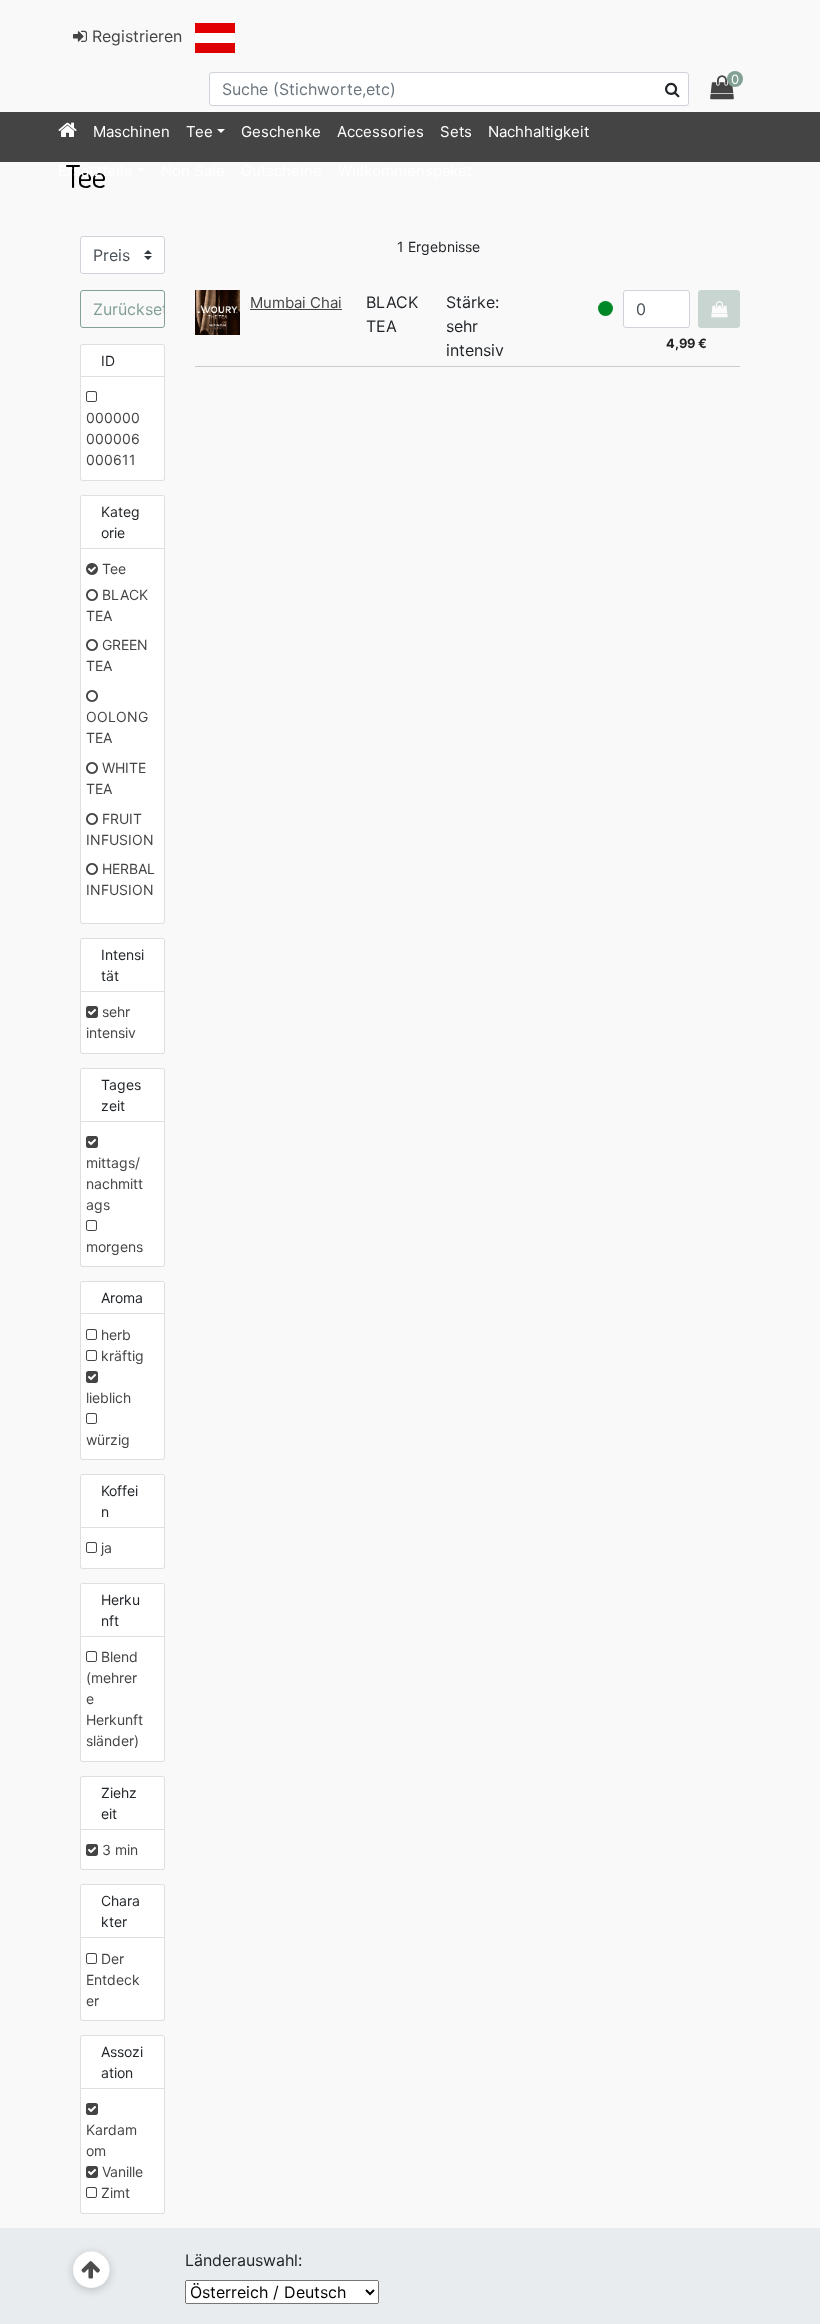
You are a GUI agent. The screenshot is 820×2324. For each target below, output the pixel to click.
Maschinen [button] (131, 131)
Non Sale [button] (193, 170)
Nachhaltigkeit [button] (538, 131)
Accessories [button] (380, 131)
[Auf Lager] (605, 308)
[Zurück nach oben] (91, 2270)
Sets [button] (456, 131)
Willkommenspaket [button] (405, 170)
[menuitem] (67, 132)
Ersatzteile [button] (95, 170)
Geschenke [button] (281, 131)
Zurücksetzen (129, 309)
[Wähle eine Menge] (719, 309)
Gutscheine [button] (281, 170)
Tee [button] (199, 131)
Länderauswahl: (243, 2260)
